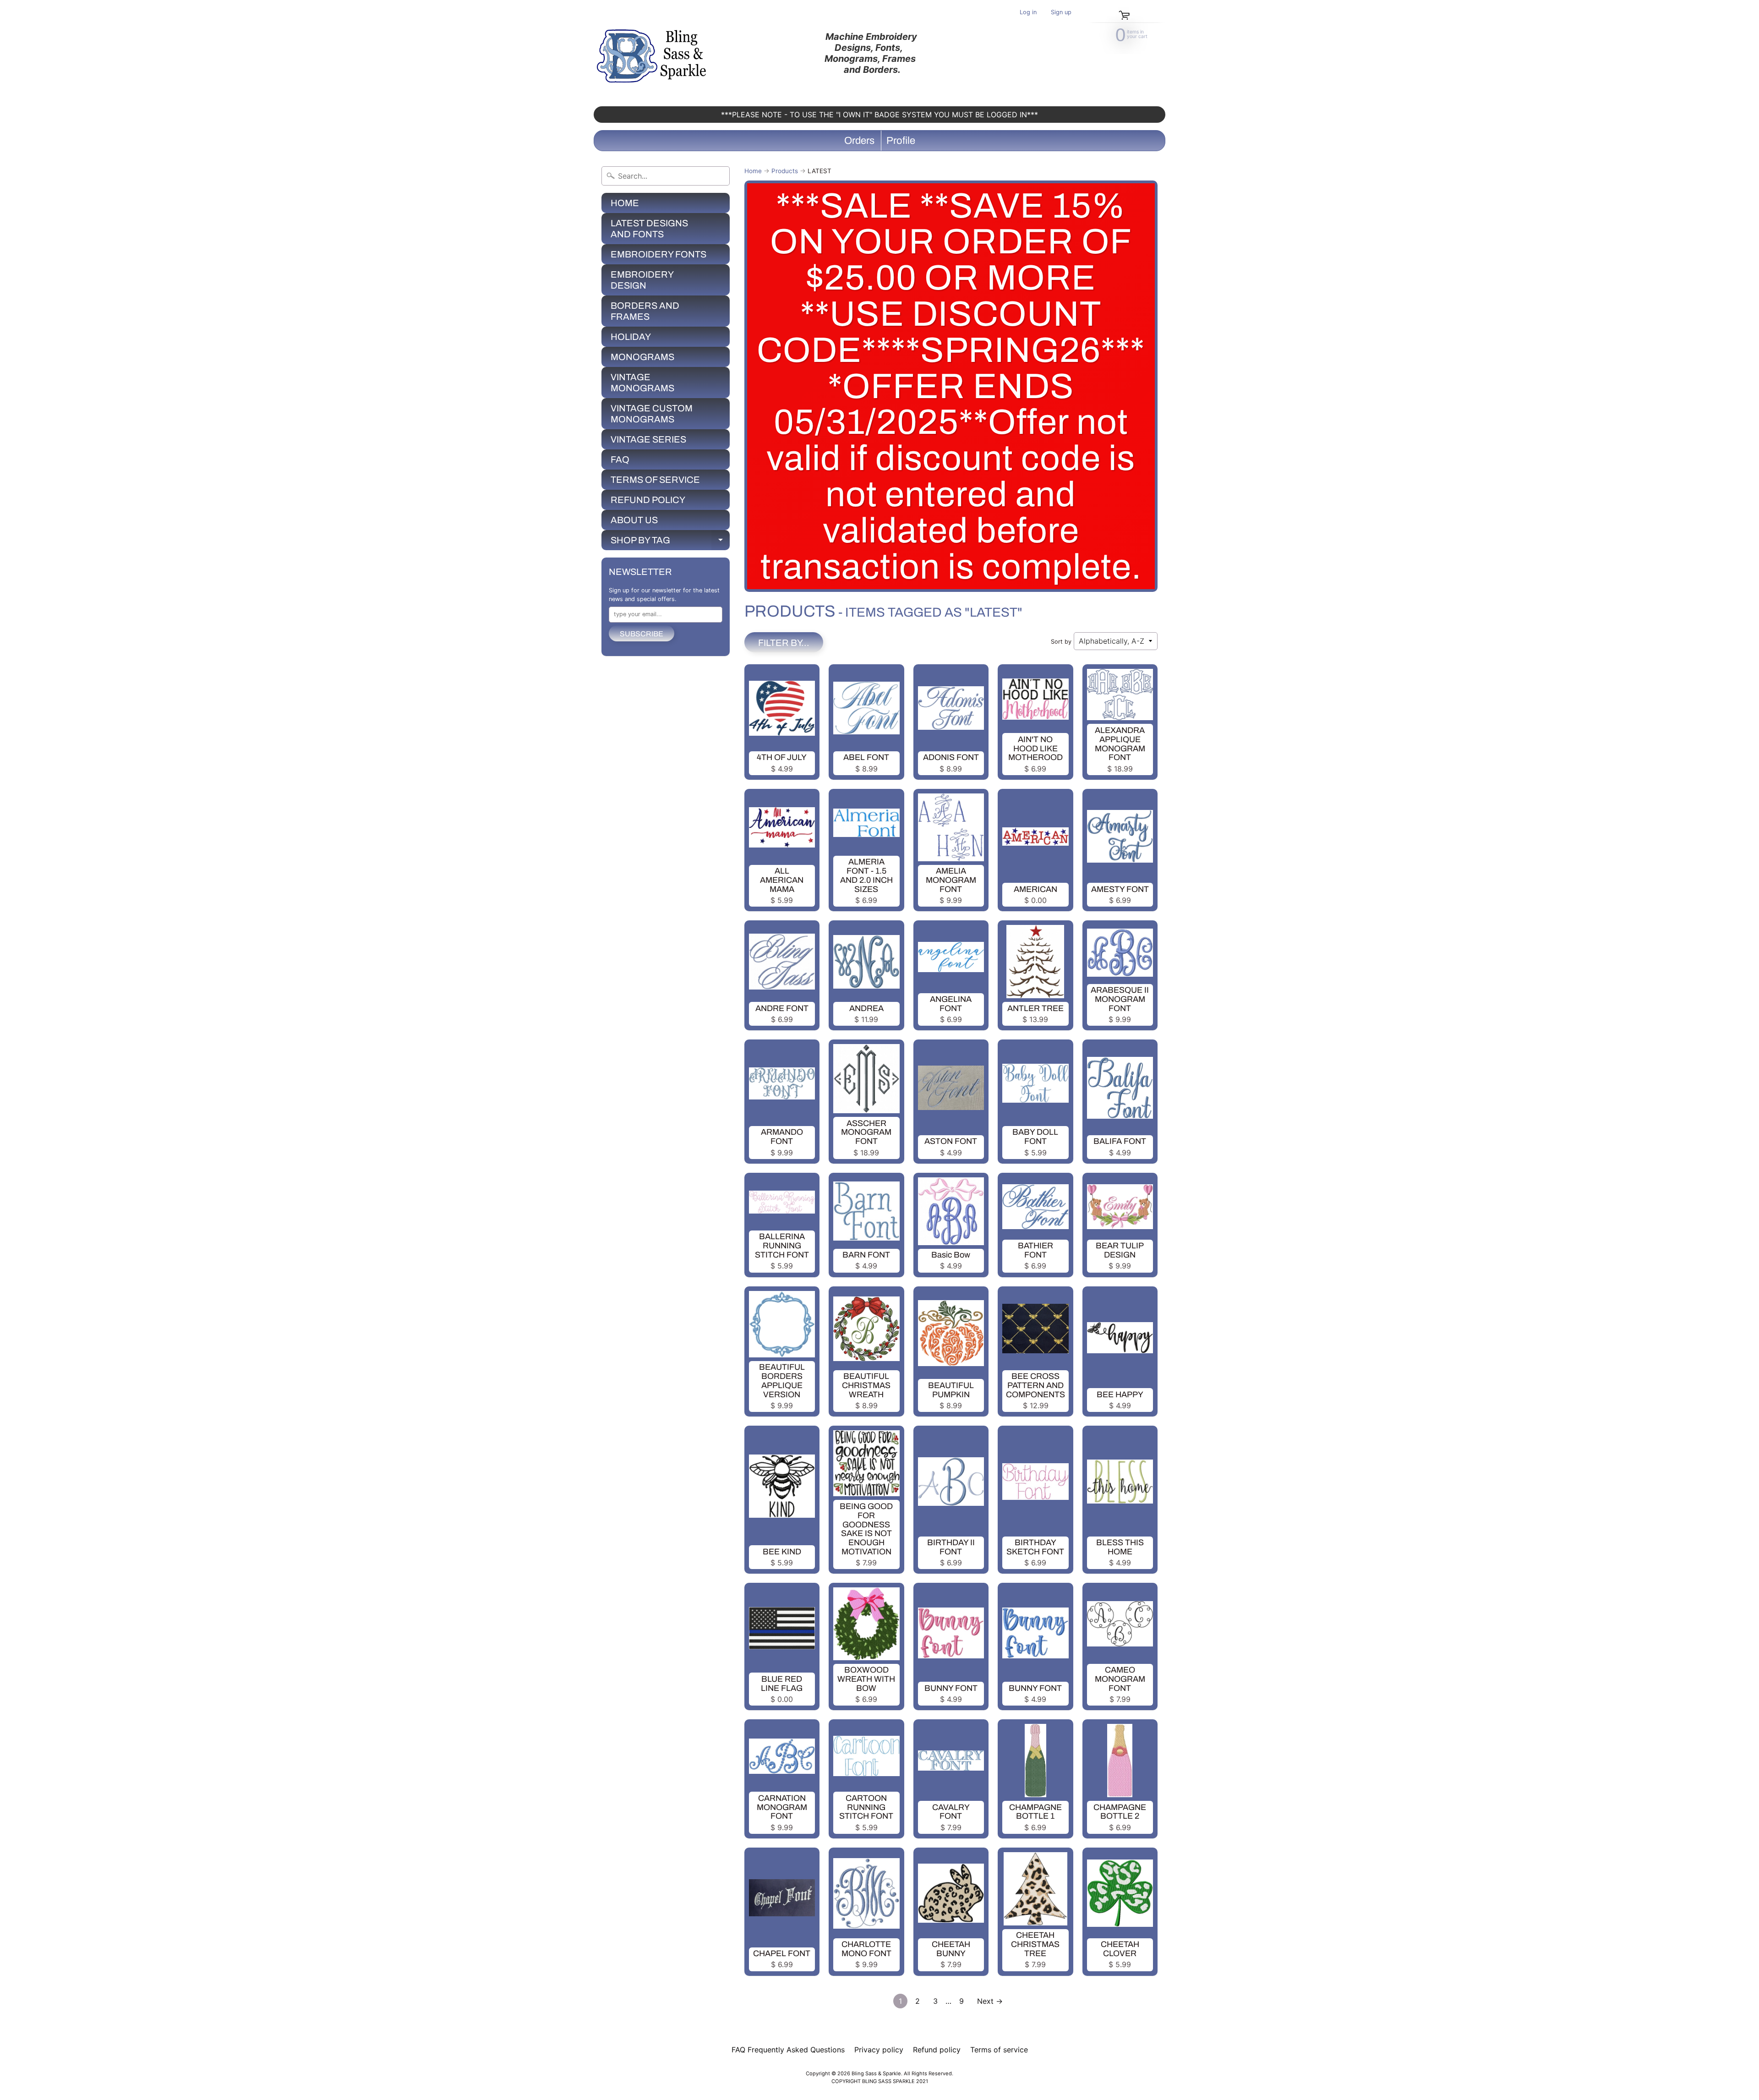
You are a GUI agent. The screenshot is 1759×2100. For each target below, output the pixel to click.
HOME (625, 203)
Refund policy (937, 2050)
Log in (1028, 13)
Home (753, 171)
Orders (859, 141)
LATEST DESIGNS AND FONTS (649, 229)
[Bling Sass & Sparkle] (653, 53)
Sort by (1061, 642)
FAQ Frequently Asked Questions (788, 2050)
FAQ (620, 459)
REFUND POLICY (648, 500)
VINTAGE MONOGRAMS (642, 383)
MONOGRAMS (642, 357)
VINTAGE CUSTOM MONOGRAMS (652, 414)
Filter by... (784, 643)
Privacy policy (879, 2050)
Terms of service (999, 2050)
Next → (990, 2001)
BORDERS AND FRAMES (645, 311)
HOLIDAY (631, 337)
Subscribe (642, 634)
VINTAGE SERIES (648, 439)
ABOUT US (634, 520)
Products (785, 171)
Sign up (1061, 13)
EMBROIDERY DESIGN (642, 280)
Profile (901, 141)
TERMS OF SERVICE (655, 480)
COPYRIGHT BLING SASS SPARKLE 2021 (880, 2081)
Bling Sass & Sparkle (876, 2073)
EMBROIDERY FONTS (658, 254)
